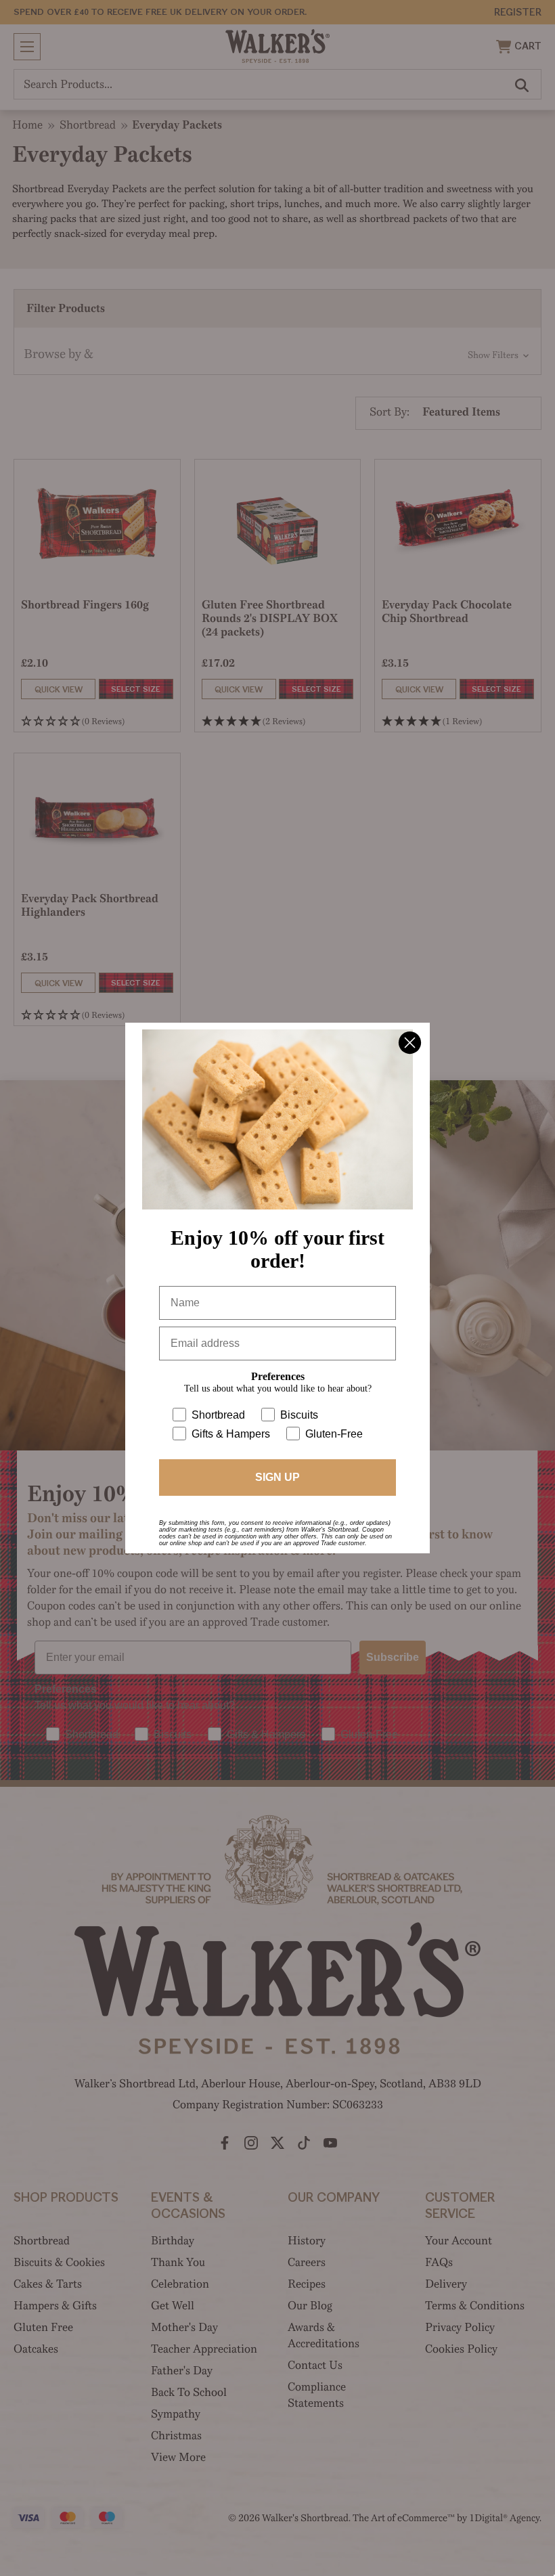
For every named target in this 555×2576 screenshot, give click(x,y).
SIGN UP (278, 1483)
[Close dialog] (410, 1037)
